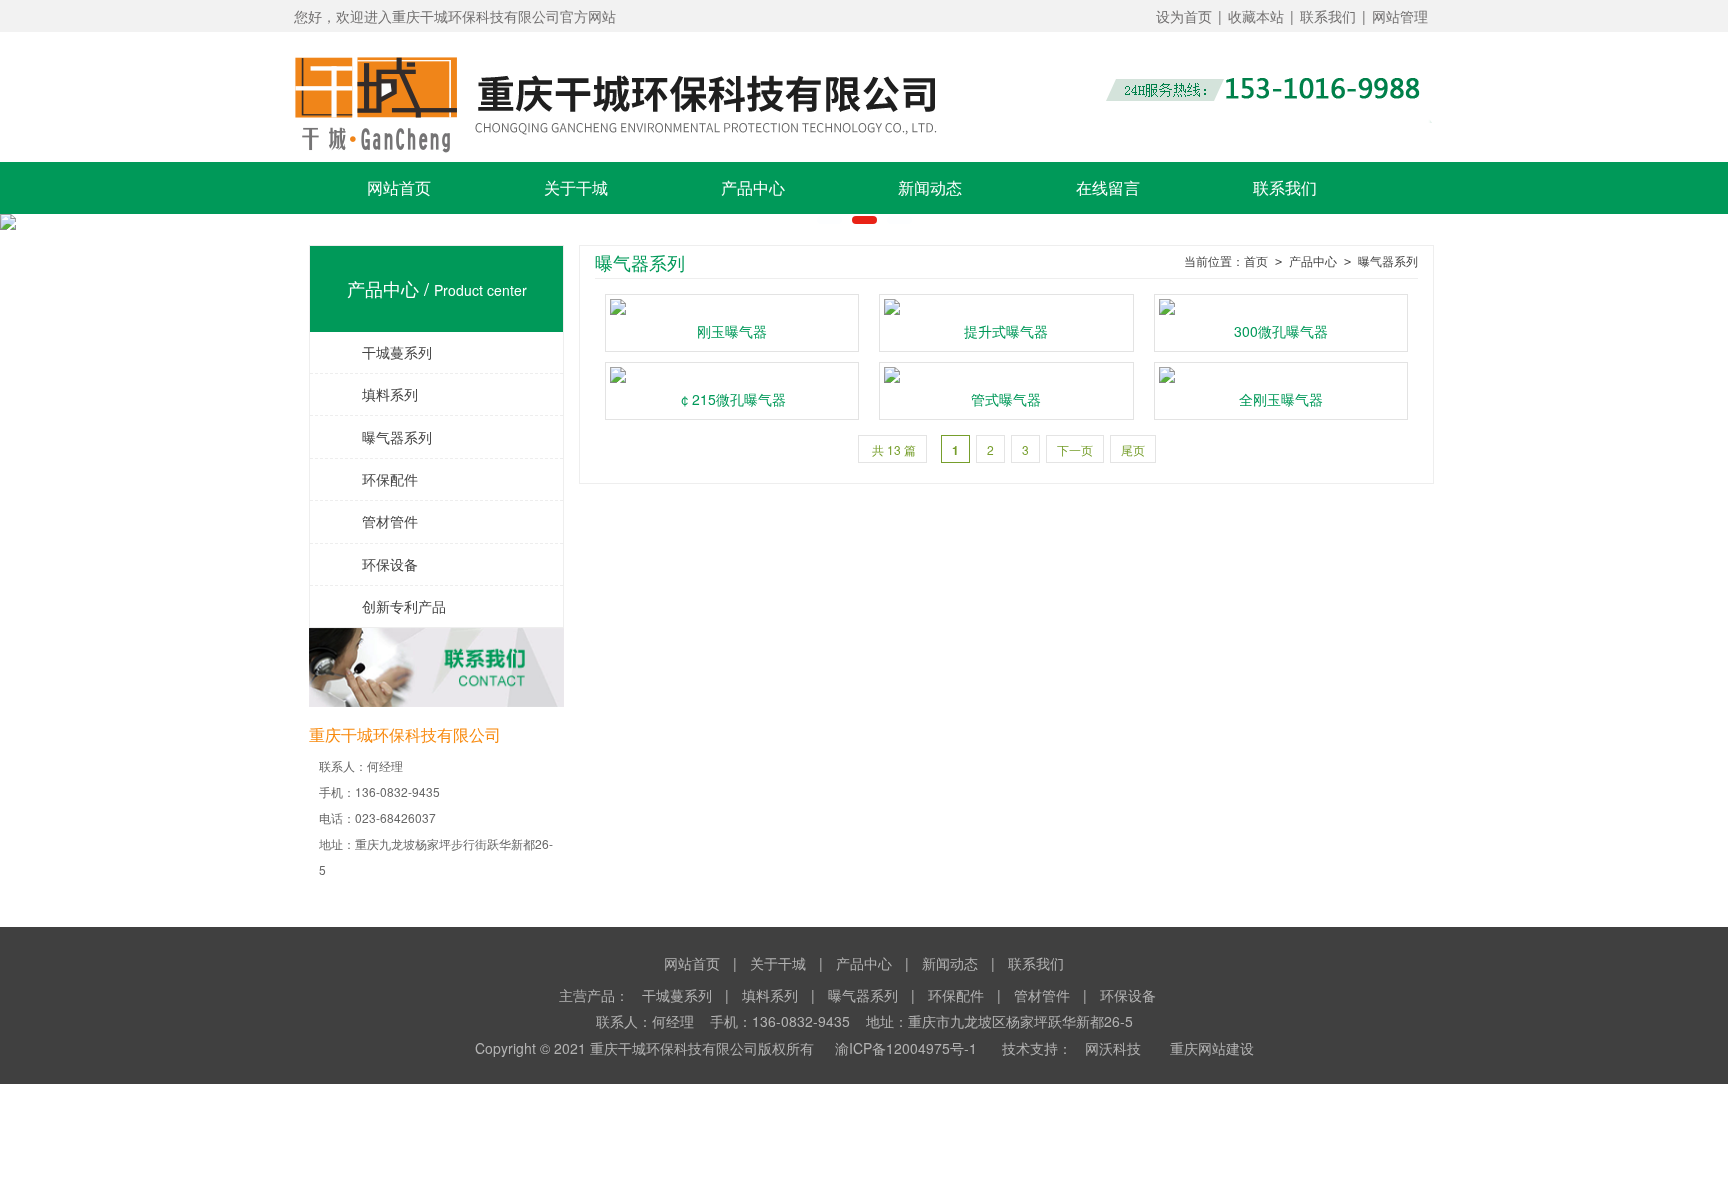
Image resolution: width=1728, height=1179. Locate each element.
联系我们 (1328, 16)
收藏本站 (1256, 16)
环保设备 (375, 564)
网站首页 (399, 187)
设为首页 (1184, 16)
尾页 (1133, 449)
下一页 (1075, 449)
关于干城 (576, 187)
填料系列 (375, 394)
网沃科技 (1113, 1048)
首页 (1256, 262)
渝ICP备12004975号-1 (906, 1048)
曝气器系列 (382, 437)
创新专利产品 (389, 606)
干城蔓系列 (382, 352)
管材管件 (375, 521)
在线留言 (1108, 187)
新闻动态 (930, 187)
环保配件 (375, 479)
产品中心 (753, 187)
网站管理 (1400, 16)
